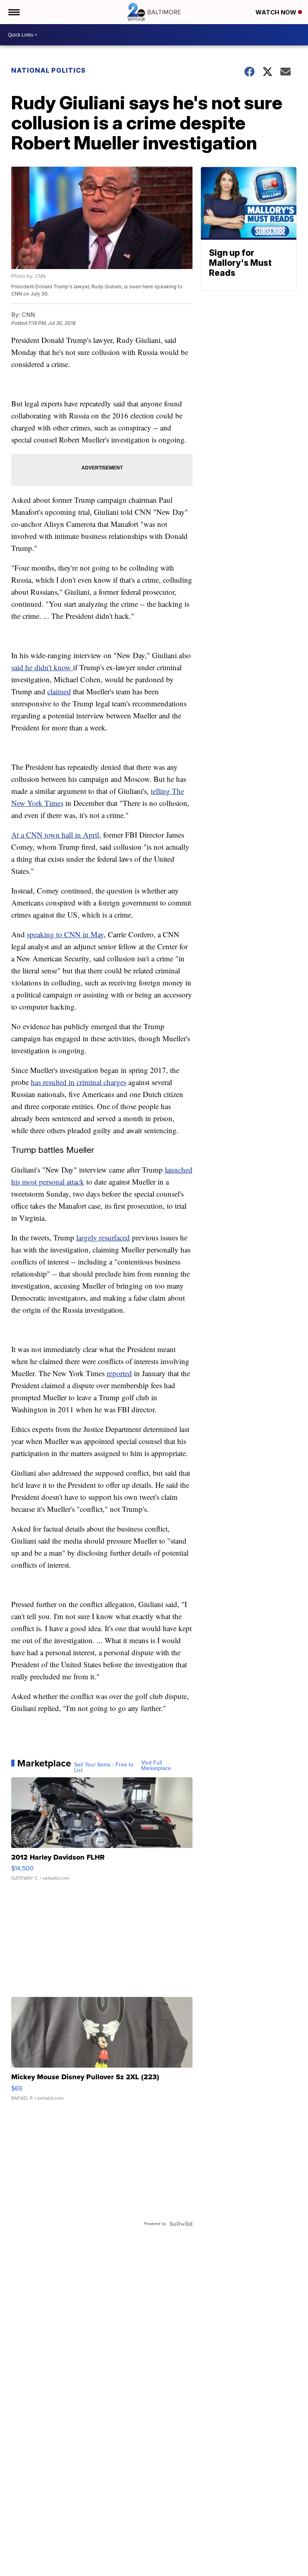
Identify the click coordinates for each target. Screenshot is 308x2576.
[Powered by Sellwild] (181, 2224)
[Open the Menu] (13, 12)
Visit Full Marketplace (156, 1766)
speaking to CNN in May (65, 934)
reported (119, 1373)
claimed (59, 691)
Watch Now (277, 12)
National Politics (49, 70)
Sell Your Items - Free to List (104, 1768)
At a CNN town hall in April (55, 835)
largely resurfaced (103, 1237)
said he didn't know (42, 667)
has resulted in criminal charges (79, 1082)
